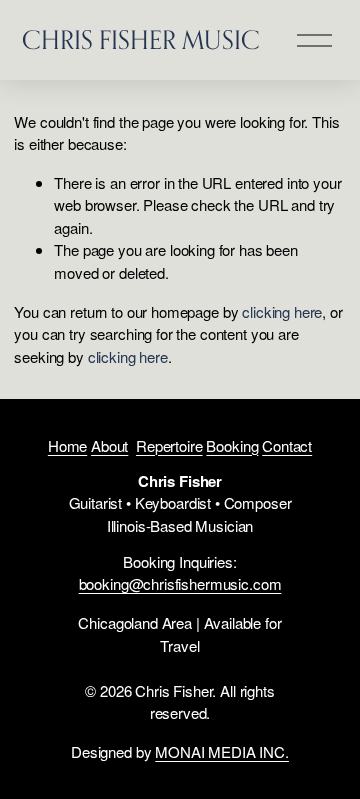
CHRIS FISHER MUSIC (141, 39)
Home (67, 445)
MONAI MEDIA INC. (222, 751)
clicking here (282, 311)
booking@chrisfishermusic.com (180, 583)
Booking (232, 445)
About (109, 445)
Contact (287, 445)
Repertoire (169, 445)
